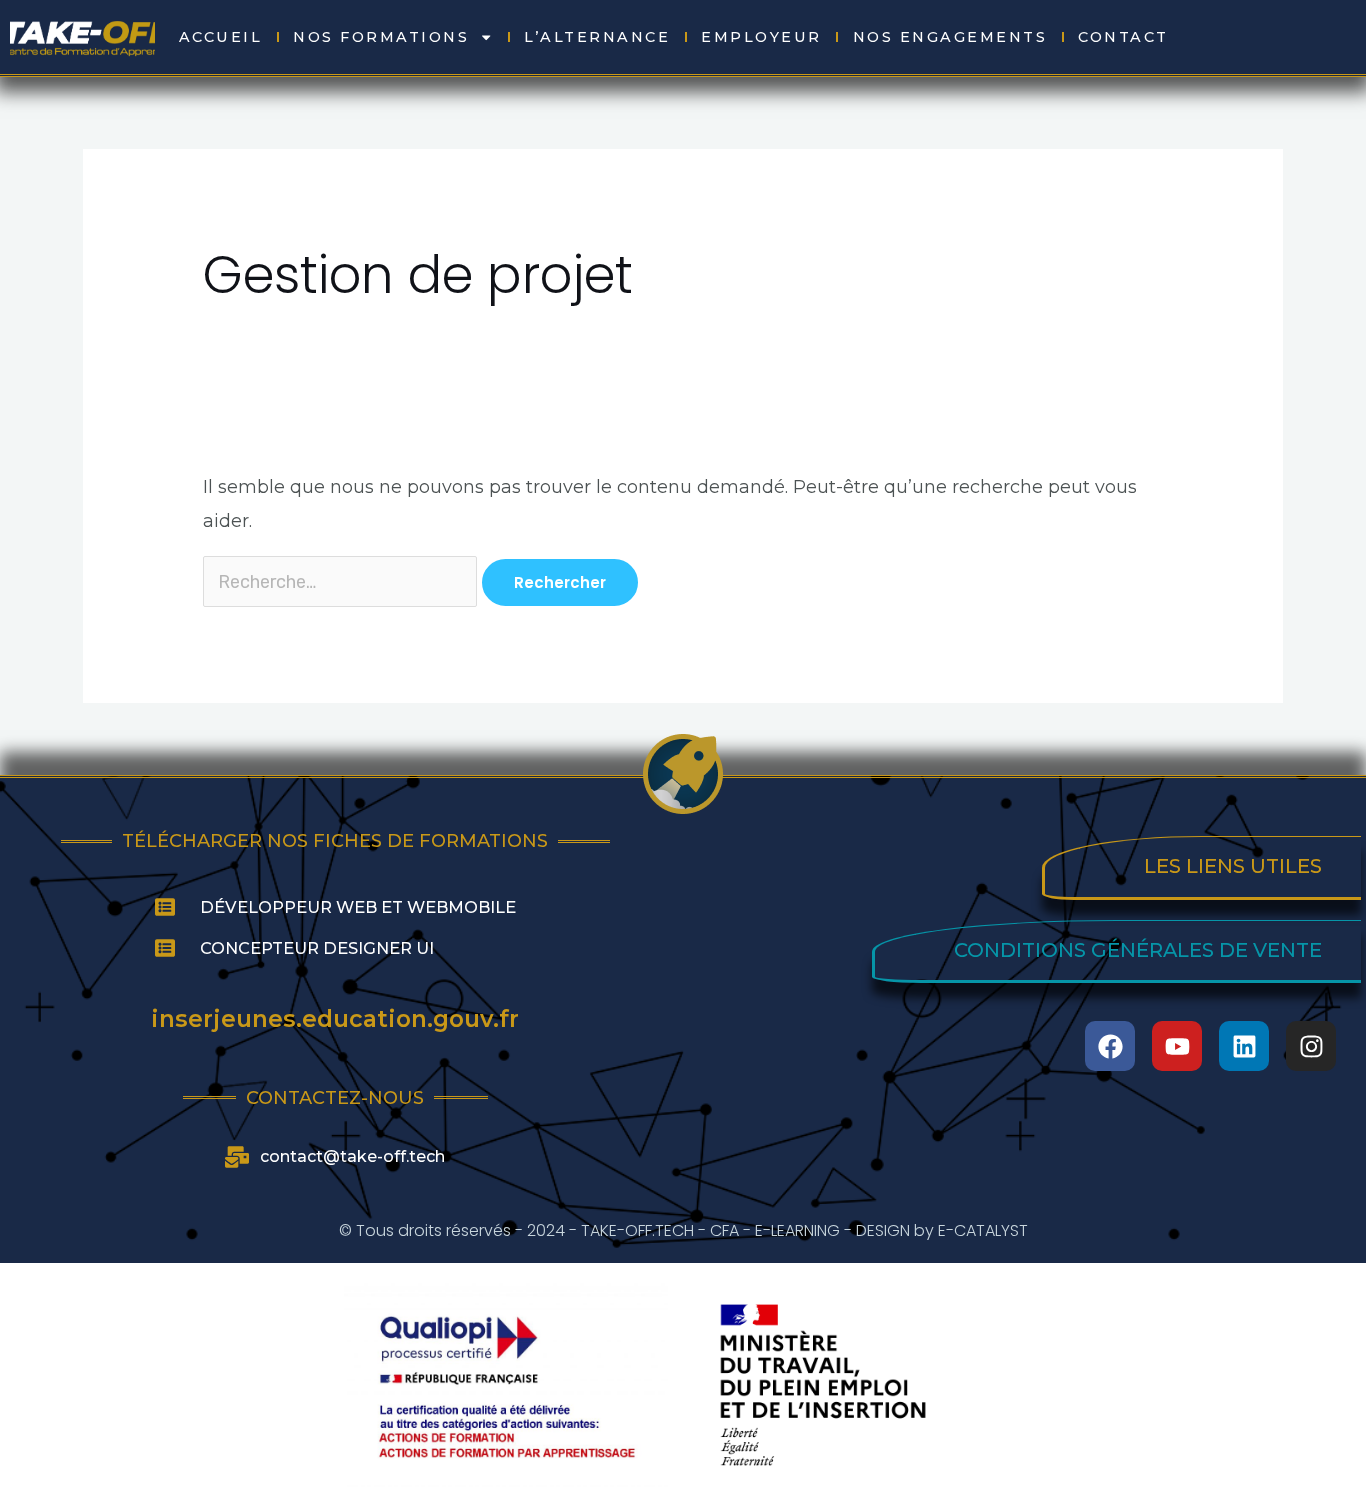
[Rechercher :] (342, 582)
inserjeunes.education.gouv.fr (335, 1018)
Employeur (761, 37)
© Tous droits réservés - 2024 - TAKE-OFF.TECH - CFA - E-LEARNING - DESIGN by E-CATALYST (683, 1230)
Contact (1123, 37)
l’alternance (597, 37)
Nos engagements (950, 37)
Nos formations (381, 37)
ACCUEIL (221, 37)
